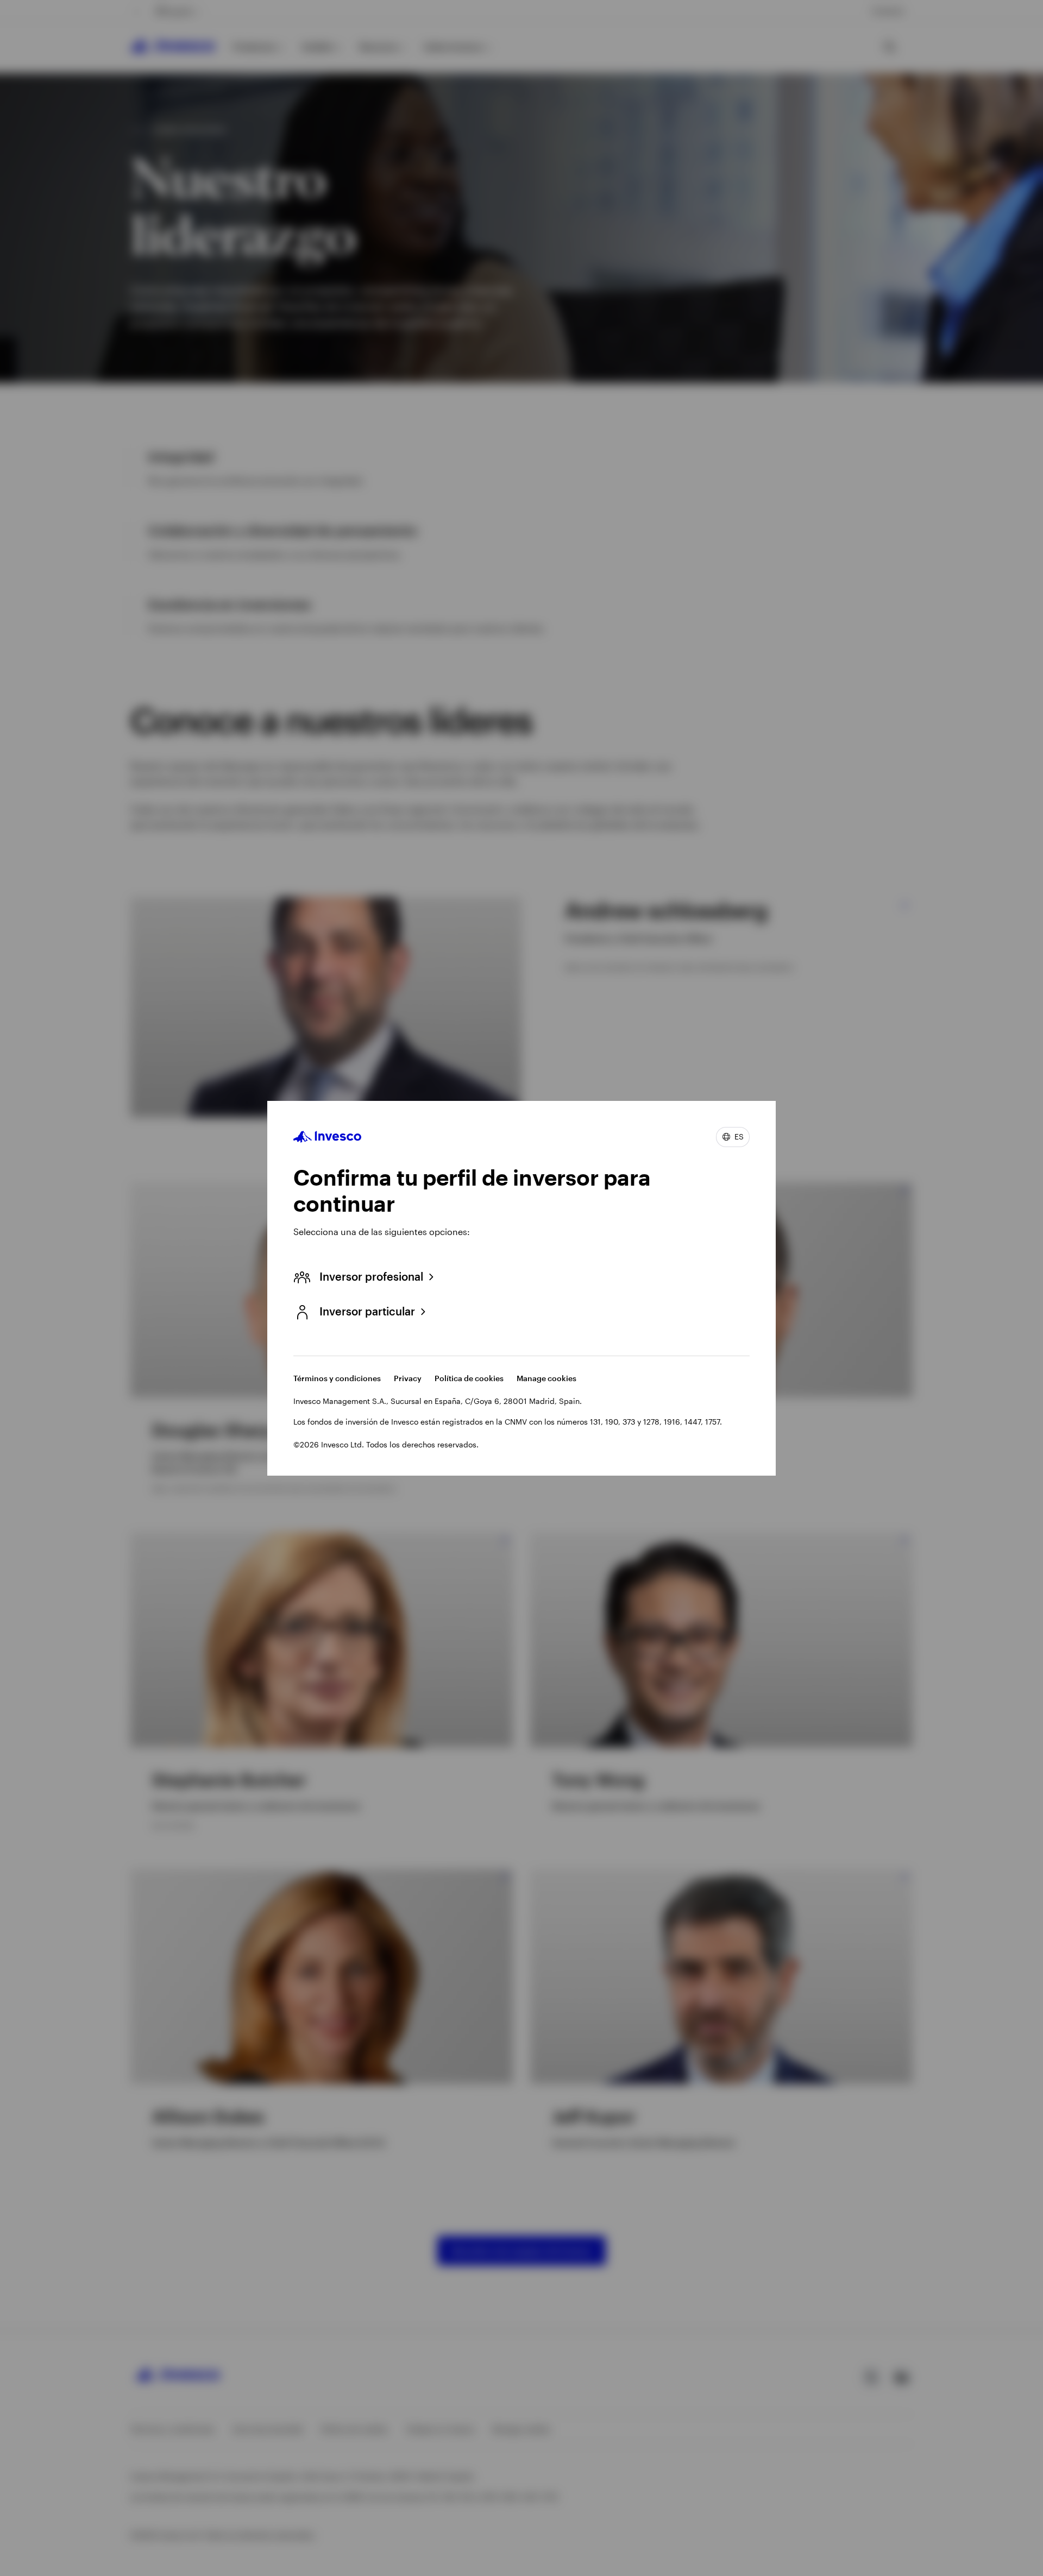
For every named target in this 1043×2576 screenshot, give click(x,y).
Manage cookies (546, 1378)
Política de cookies (469, 1378)
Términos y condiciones (337, 1378)
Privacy (408, 1378)
